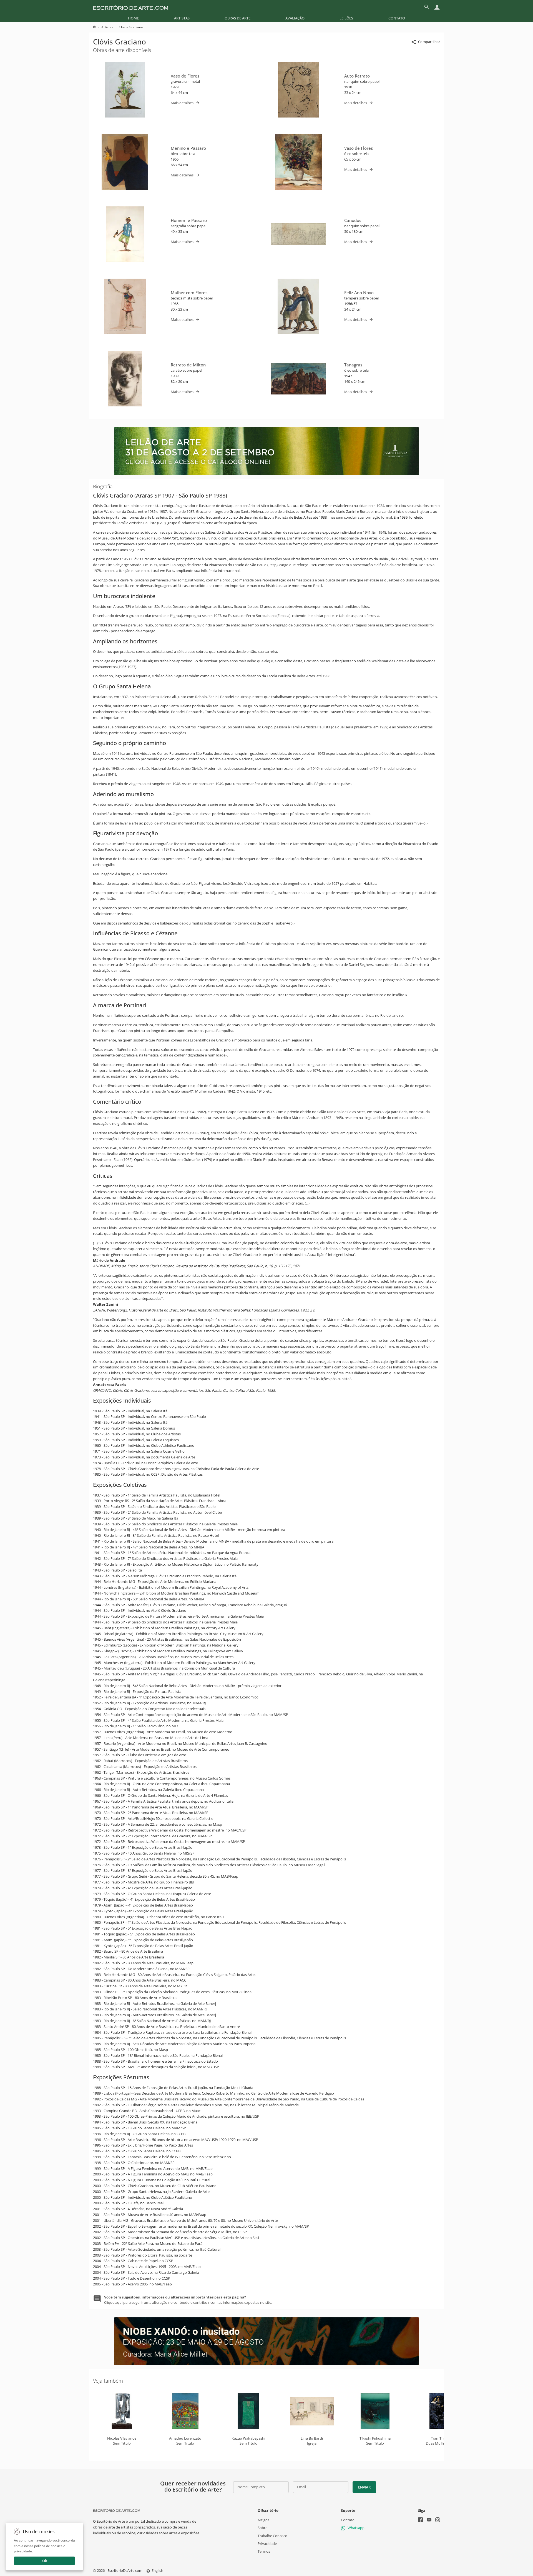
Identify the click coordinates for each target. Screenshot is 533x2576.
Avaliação (295, 18)
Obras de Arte (237, 18)
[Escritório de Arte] (131, 7)
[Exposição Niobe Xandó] (266, 2364)
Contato (397, 18)
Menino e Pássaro (188, 148)
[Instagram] (438, 2521)
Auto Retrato (357, 76)
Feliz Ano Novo (359, 293)
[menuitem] (133, 18)
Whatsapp (356, 2528)
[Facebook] (420, 2521)
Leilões (346, 18)
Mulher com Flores (189, 293)
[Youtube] (429, 2521)
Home (133, 18)
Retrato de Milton (188, 365)
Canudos (353, 220)
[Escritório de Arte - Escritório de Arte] (117, 2510)
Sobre (262, 2528)
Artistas (182, 18)
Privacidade (267, 2543)
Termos (264, 2551)
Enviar (364, 2487)
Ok (45, 2561)
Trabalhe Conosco (272, 2536)
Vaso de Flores (185, 76)
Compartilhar (429, 42)
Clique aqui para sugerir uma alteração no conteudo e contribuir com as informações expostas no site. (188, 2300)
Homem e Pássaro (189, 220)
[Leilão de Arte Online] (266, 474)
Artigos (263, 2520)
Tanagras (353, 365)
